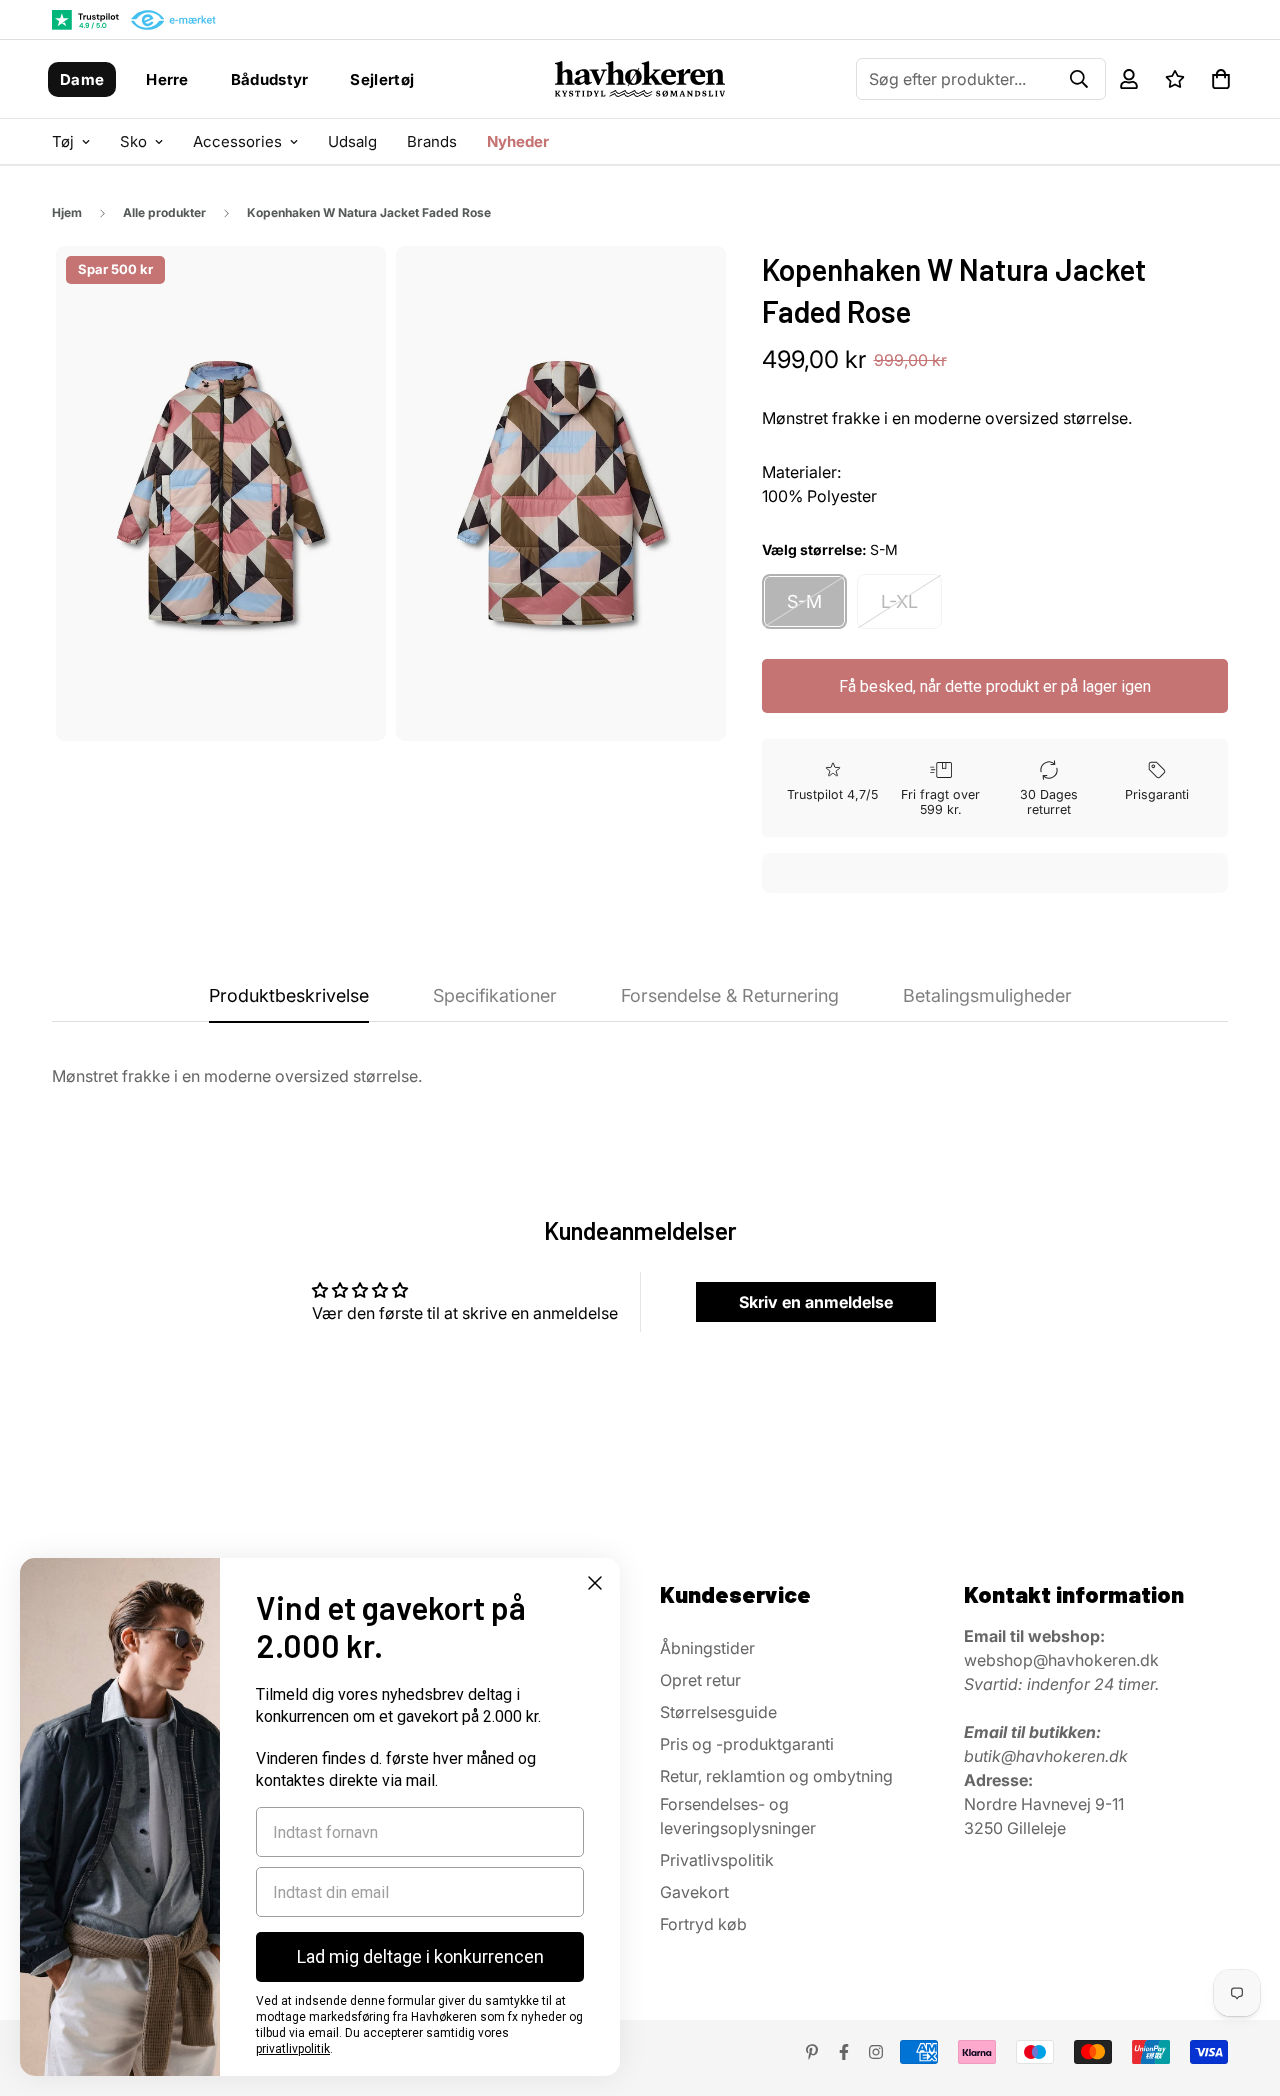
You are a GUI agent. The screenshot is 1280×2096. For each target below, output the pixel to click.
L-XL (899, 601)
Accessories (237, 141)
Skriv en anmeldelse (816, 1302)
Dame (82, 79)
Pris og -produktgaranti (747, 1744)
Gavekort (694, 1892)
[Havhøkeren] (639, 79)
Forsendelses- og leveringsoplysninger (738, 1816)
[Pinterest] (812, 2052)
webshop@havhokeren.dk (1061, 1660)
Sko (133, 141)
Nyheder (518, 141)
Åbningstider (707, 1648)
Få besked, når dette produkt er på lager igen (995, 686)
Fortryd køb (703, 1924)
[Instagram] (876, 2052)
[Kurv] (1221, 79)
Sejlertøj (382, 79)
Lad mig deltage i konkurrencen (420, 1956)
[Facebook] (844, 2052)
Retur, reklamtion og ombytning (776, 1776)
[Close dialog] (595, 1583)
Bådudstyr (270, 79)
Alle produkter (164, 212)
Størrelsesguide (718, 1712)
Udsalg (352, 141)
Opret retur (700, 1680)
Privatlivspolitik (717, 1860)
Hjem (67, 212)
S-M (804, 601)
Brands (432, 141)
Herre (167, 79)
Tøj (63, 141)
